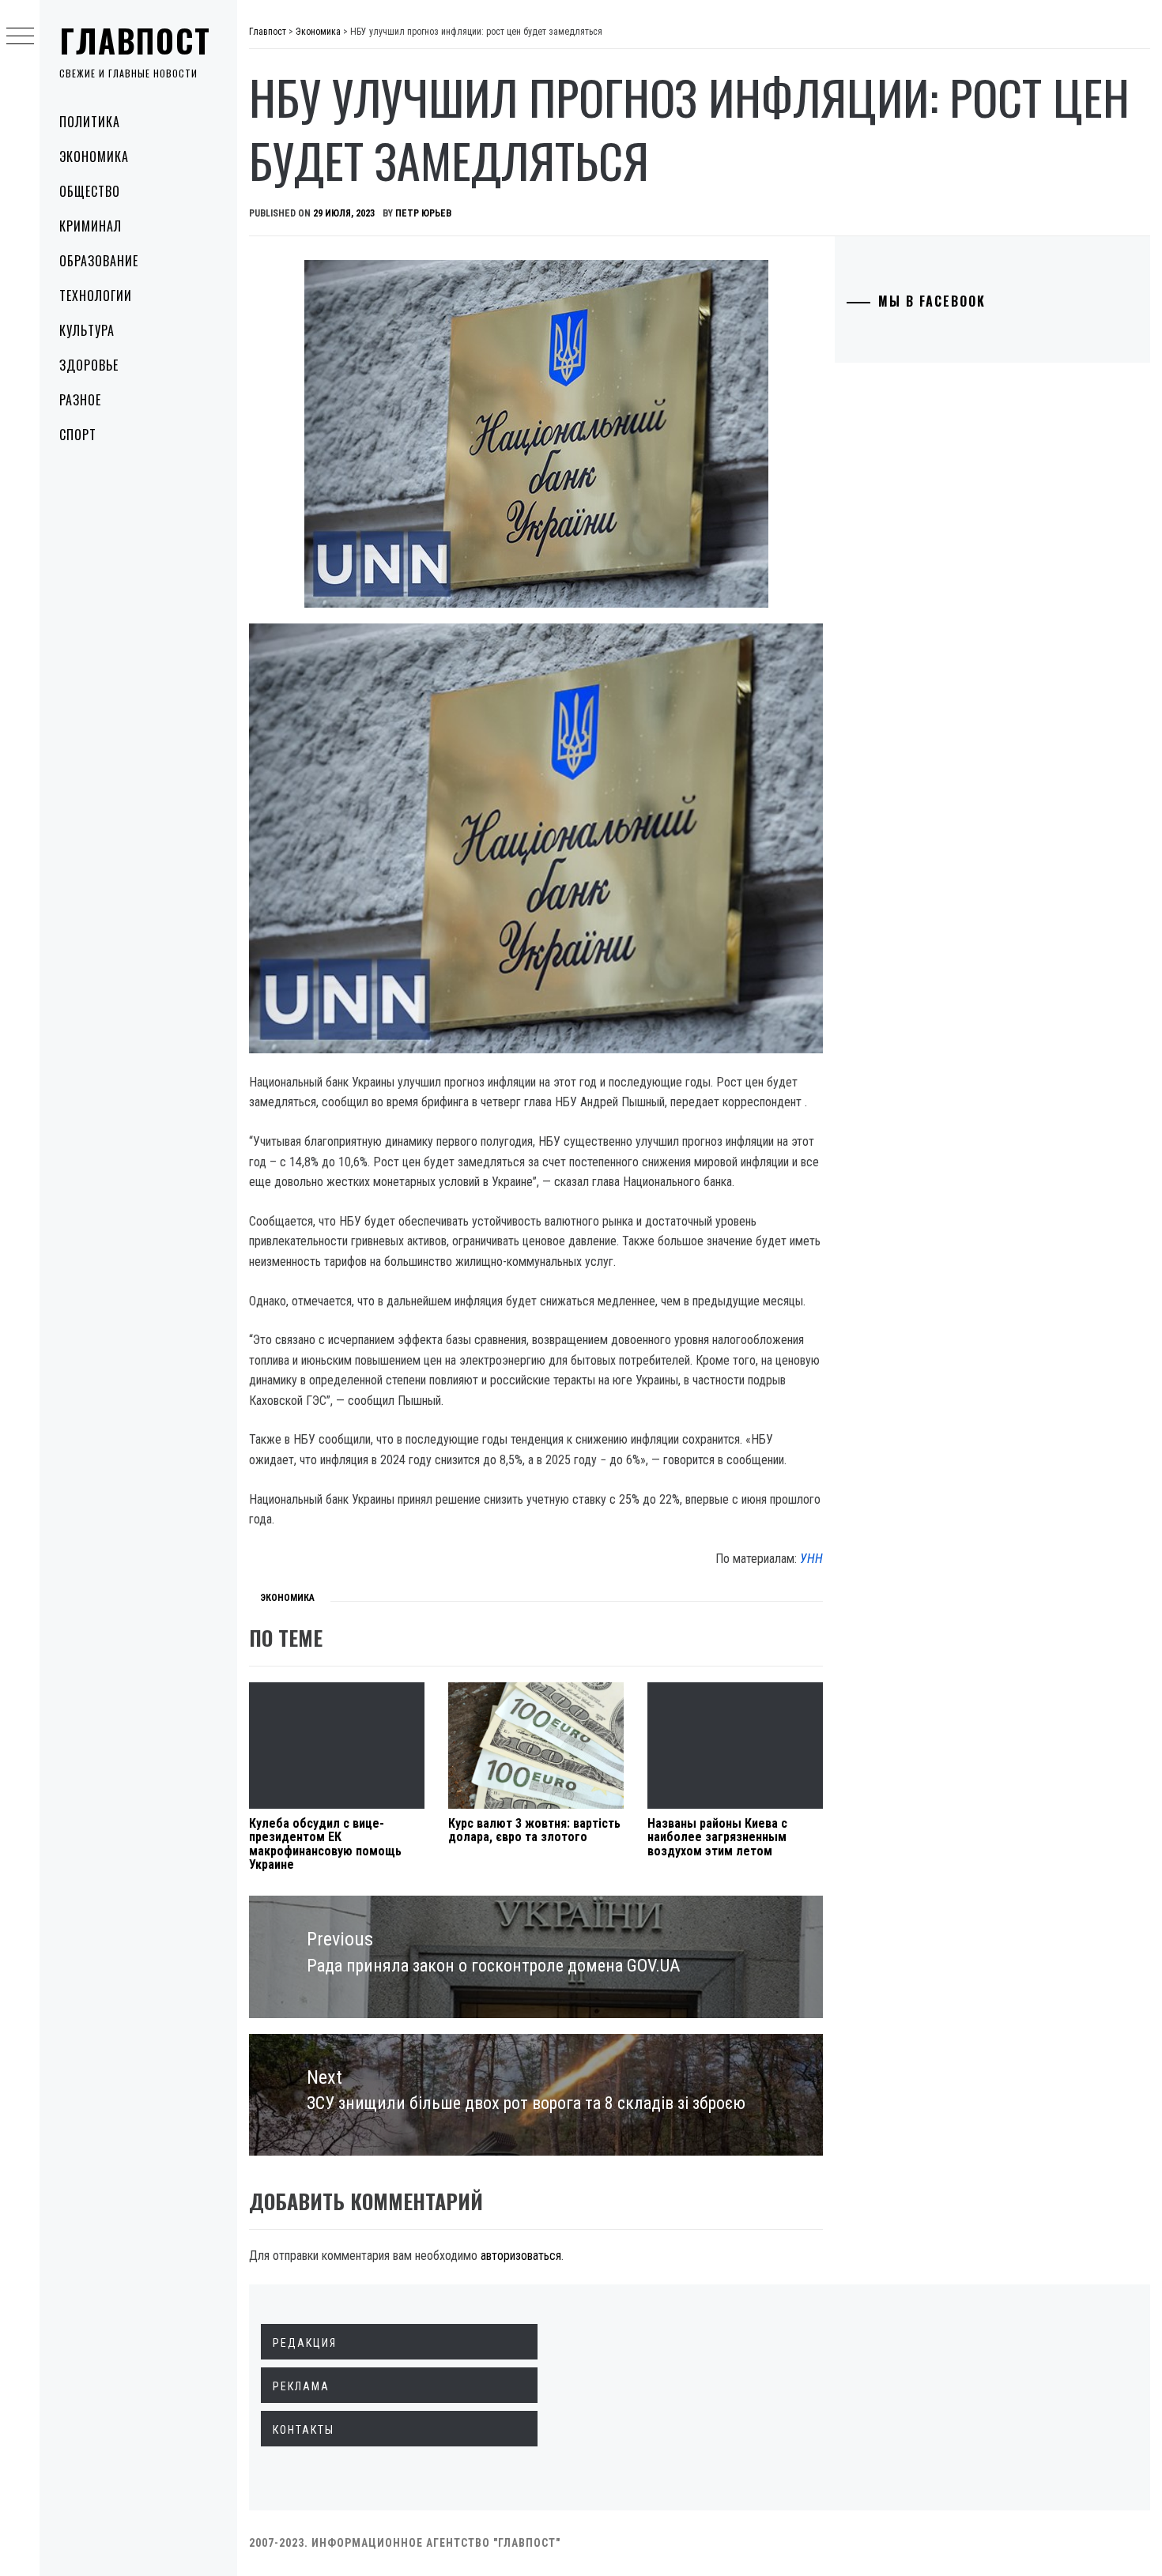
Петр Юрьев (423, 213)
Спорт (78, 435)
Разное (80, 400)
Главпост (135, 40)
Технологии (96, 296)
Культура (87, 330)
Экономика (94, 156)
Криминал (91, 226)
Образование (99, 261)
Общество (90, 191)
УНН (811, 1559)
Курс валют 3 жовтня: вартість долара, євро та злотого (534, 1830)
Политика (90, 122)
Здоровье (89, 365)
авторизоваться (521, 2256)
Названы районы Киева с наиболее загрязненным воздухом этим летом (717, 1837)
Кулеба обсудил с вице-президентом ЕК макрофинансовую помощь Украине (325, 1844)
